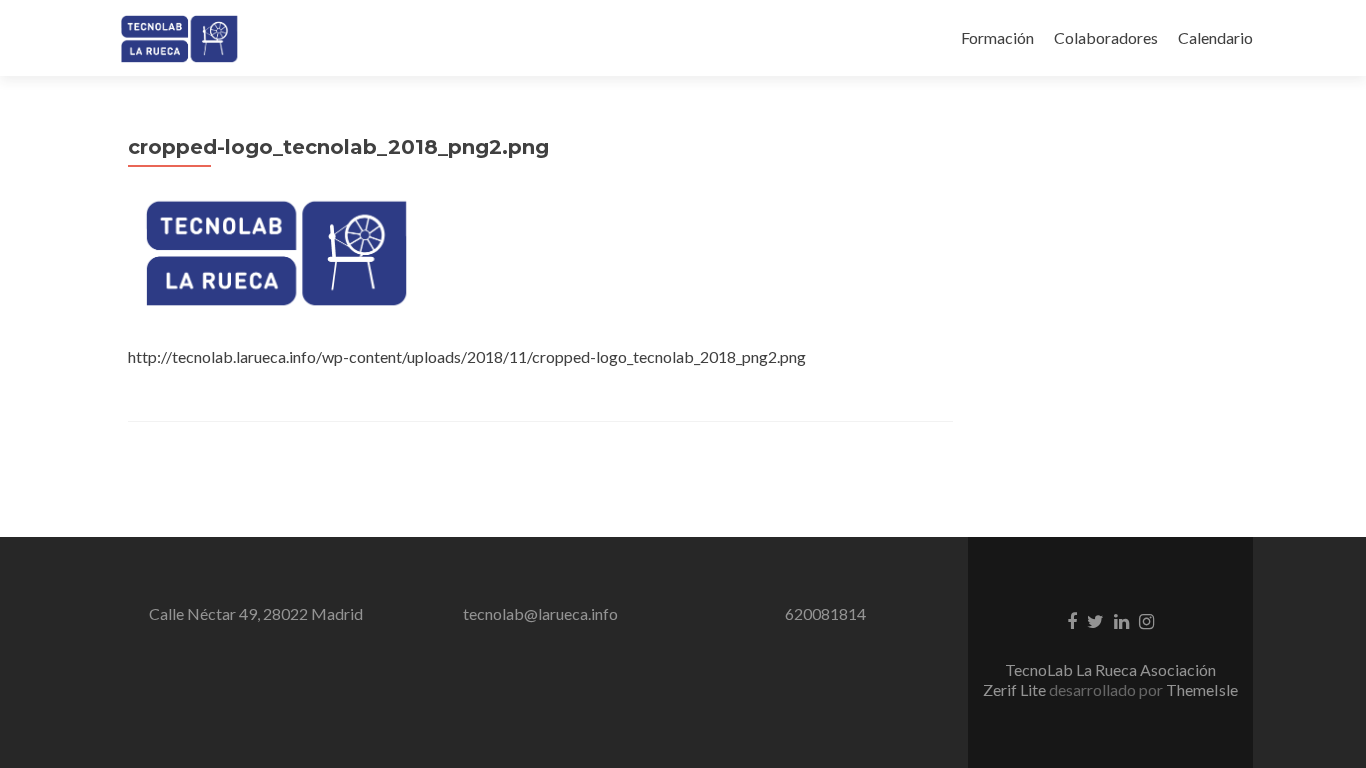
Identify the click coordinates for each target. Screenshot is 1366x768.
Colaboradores (1106, 37)
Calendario (1215, 37)
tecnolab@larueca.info (540, 613)
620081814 (825, 613)
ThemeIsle (1202, 689)
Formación (997, 37)
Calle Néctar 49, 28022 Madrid (256, 613)
